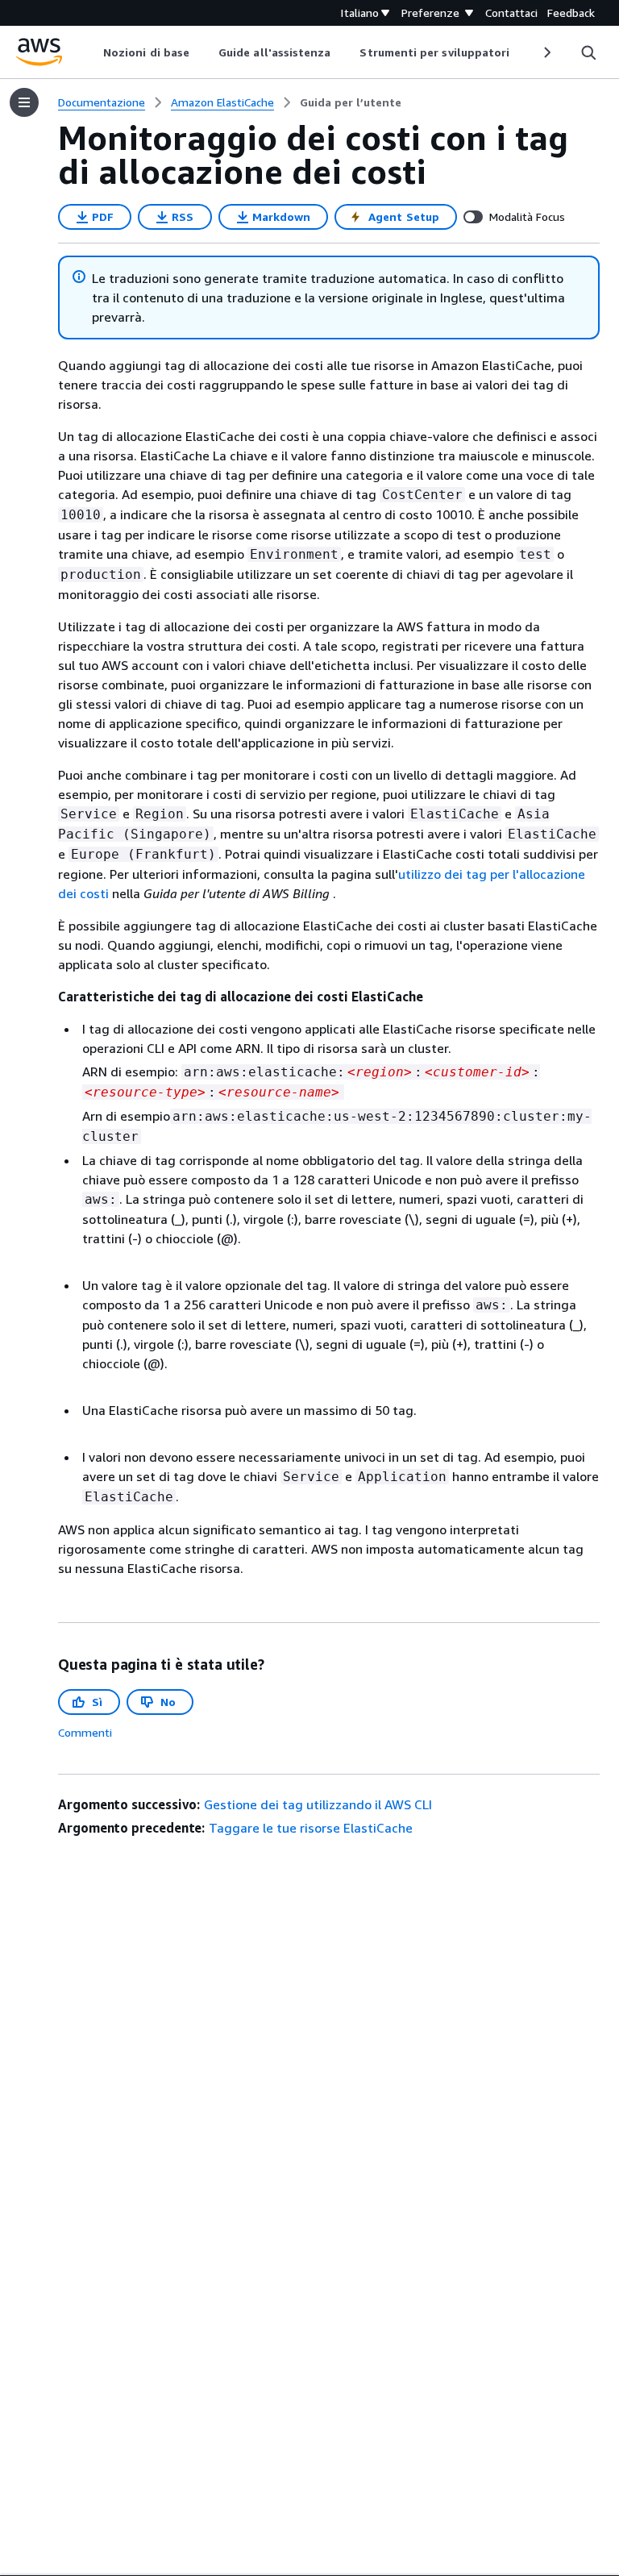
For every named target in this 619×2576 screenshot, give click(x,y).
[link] (351, 102)
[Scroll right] (546, 52)
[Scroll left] (91, 52)
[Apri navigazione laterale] (24, 102)
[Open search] (588, 52)
